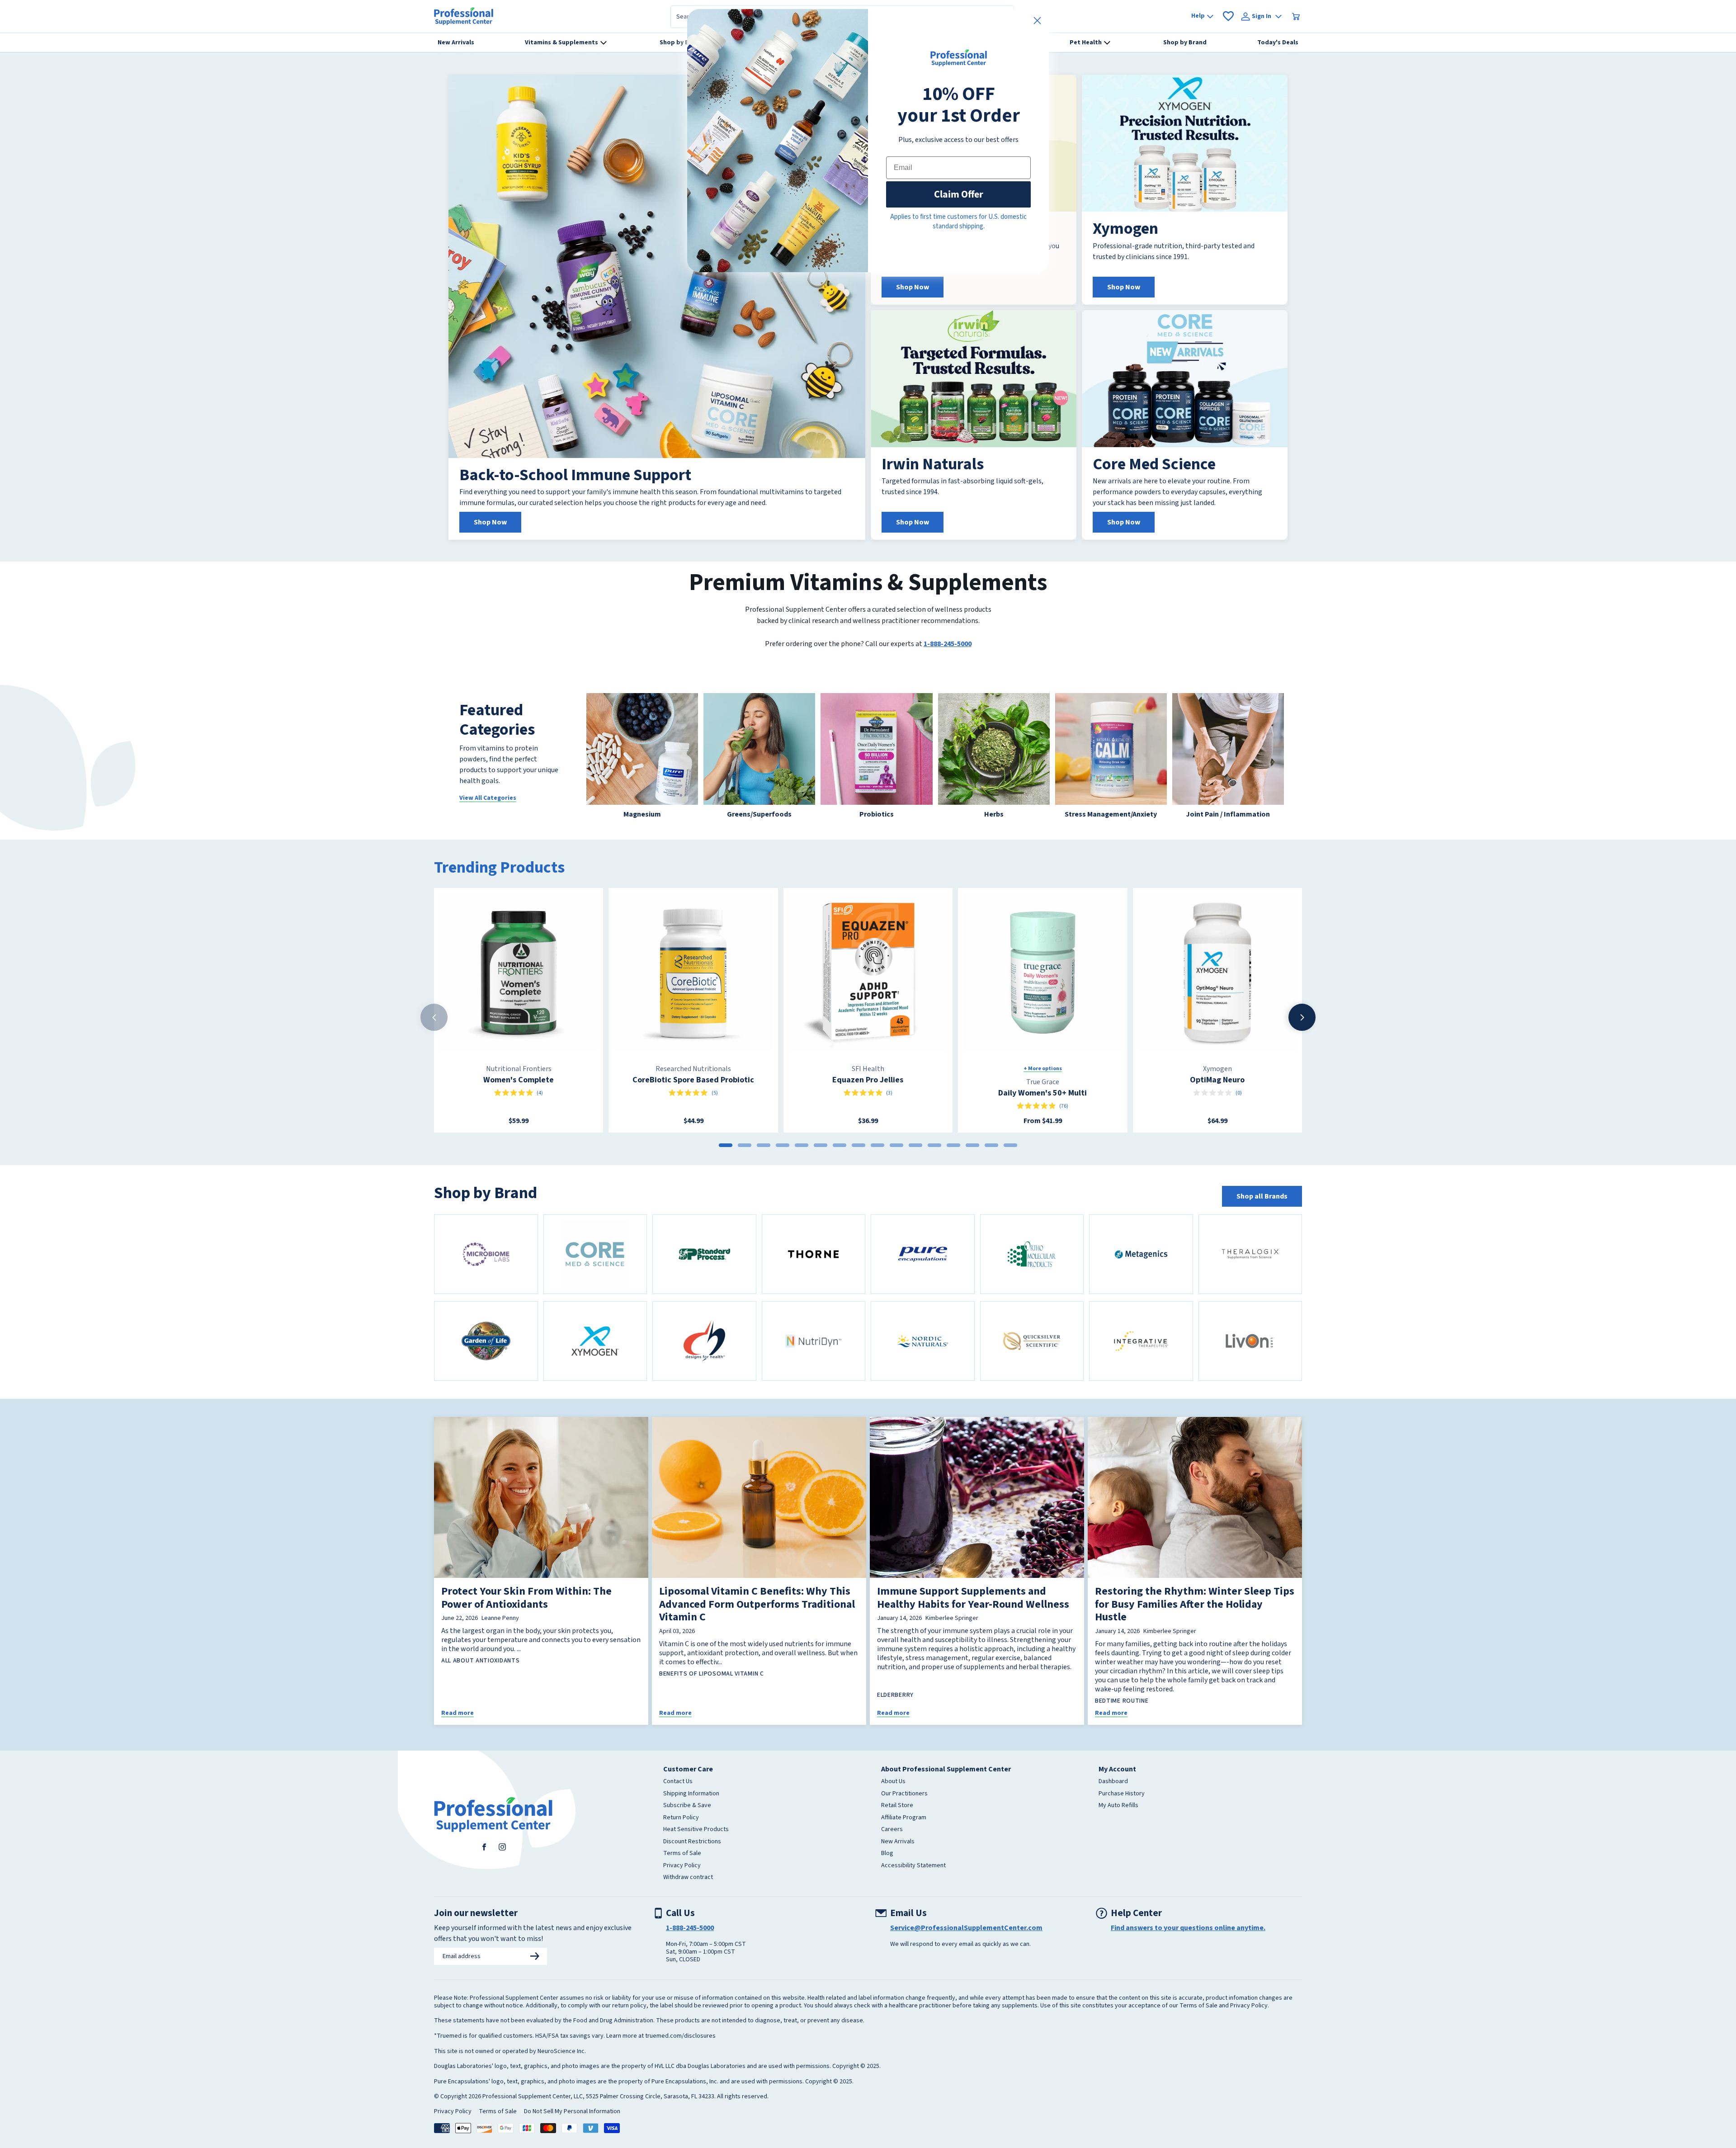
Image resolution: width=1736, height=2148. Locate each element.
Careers (892, 1847)
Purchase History (1122, 1812)
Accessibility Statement (913, 1884)
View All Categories (488, 816)
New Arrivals (898, 1860)
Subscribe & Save (687, 1823)
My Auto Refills (1118, 1823)
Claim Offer (959, 194)
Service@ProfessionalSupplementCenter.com (966, 1945)
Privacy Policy (682, 1884)
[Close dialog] (1037, 21)
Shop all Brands (1262, 1214)
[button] (1664, 9)
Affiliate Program (904, 1836)
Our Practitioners (904, 1812)
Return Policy (681, 1836)
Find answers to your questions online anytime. (1188, 1945)
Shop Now (490, 540)
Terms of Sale (682, 1871)
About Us (893, 1799)
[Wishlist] (1228, 34)
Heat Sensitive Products (696, 1847)
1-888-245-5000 (948, 661)
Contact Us (678, 1799)
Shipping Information (691, 1812)
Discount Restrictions (692, 1860)
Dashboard (1113, 1799)
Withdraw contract (688, 1895)
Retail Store (897, 1823)
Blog (887, 1871)
